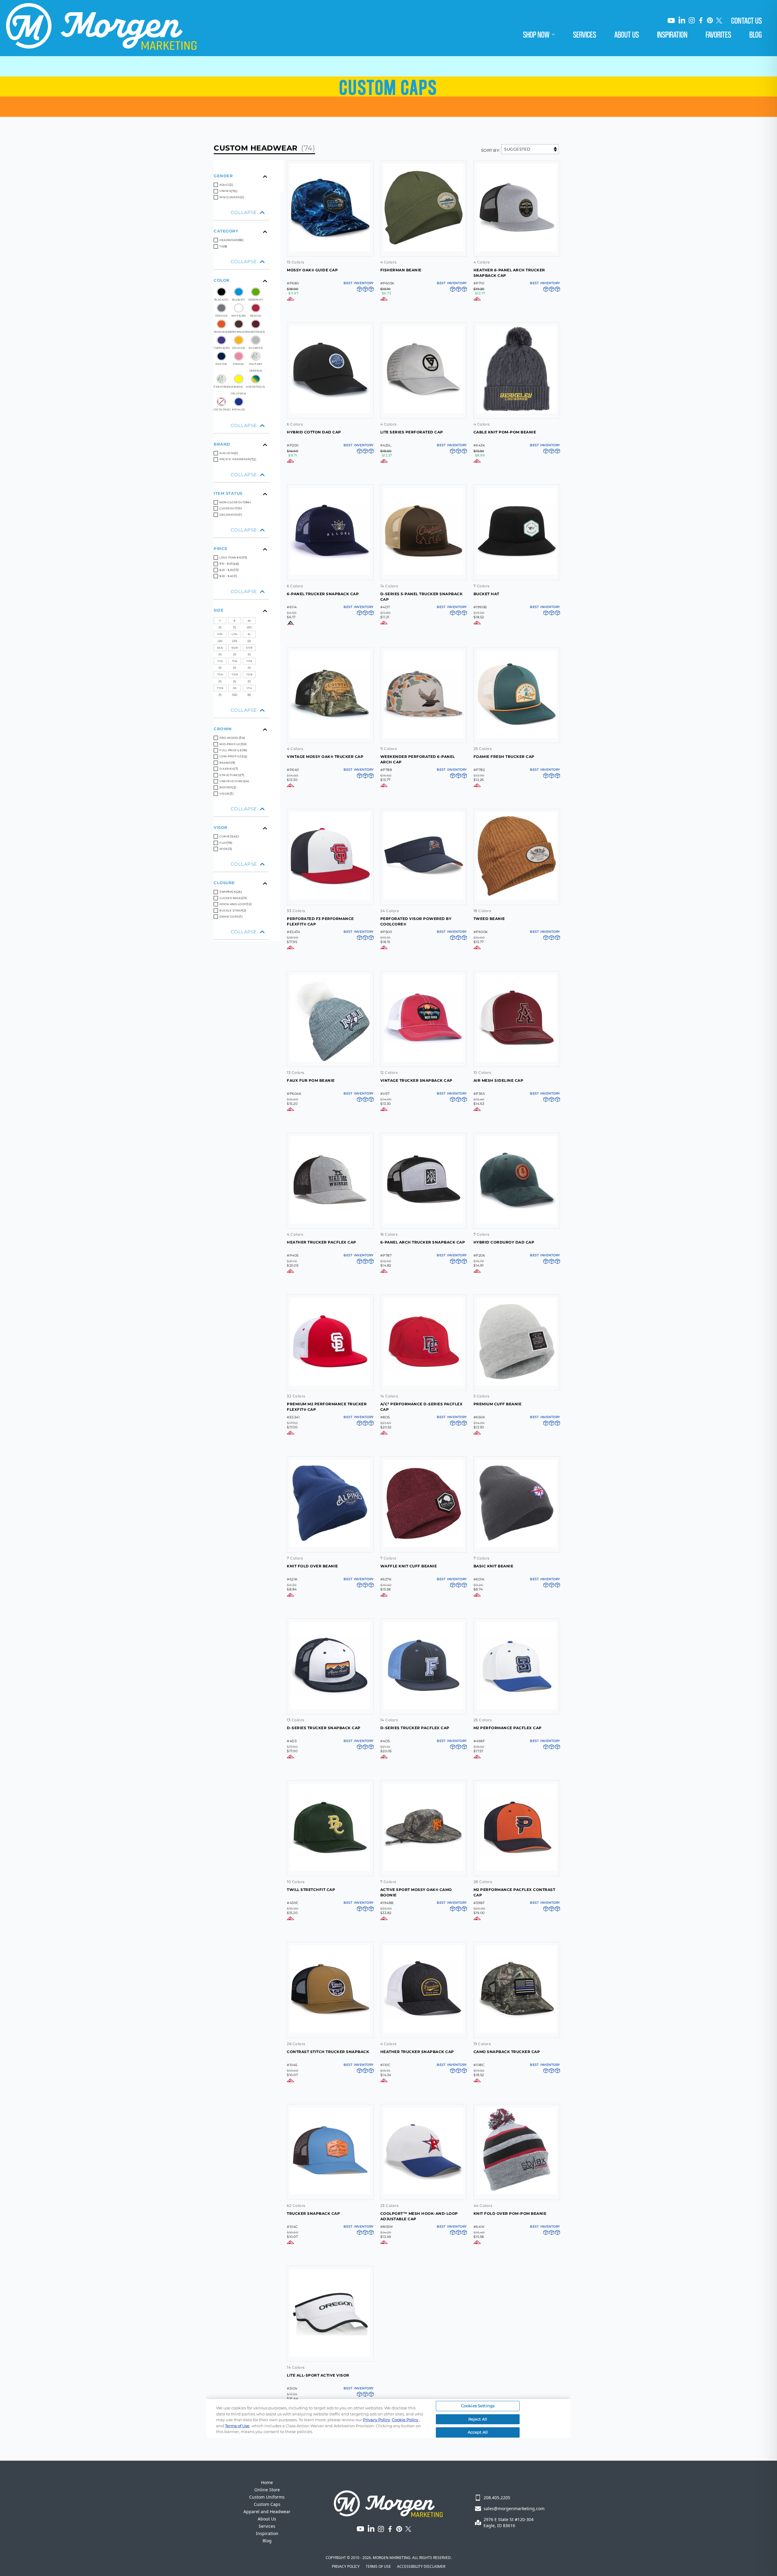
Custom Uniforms (267, 2497)
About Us (627, 34)
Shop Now (536, 34)
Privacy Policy (346, 2567)
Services (585, 34)
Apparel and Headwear (267, 2512)
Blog (756, 34)
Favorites (718, 34)
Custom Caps (267, 2504)
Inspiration (672, 34)
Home (267, 2482)
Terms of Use (378, 2567)
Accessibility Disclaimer (421, 2567)
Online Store (267, 2490)
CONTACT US (746, 20)
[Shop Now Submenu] (557, 34)
